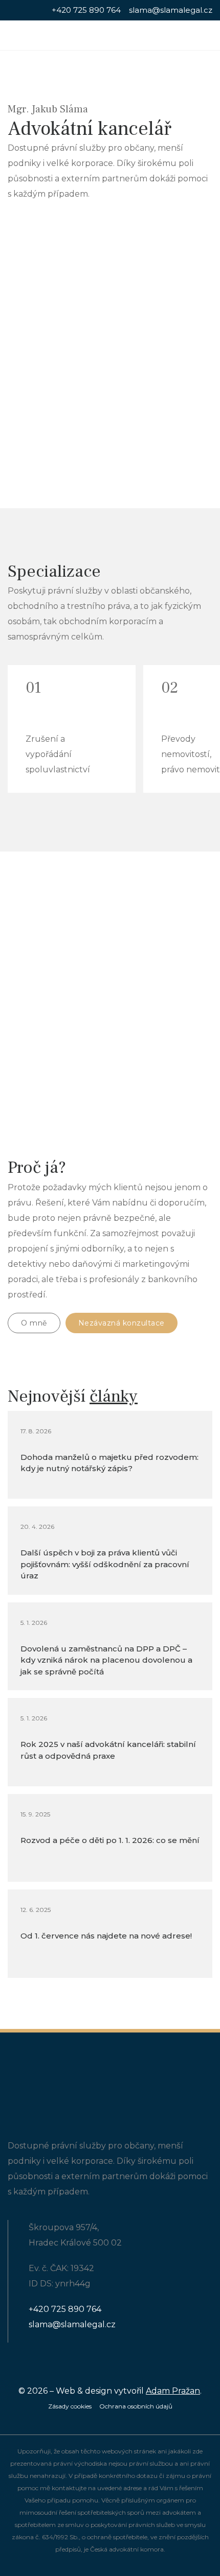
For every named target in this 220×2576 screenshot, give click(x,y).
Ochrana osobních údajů (136, 2406)
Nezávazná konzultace (122, 1323)
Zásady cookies (70, 2406)
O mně (34, 1323)
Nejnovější (73, 1396)
